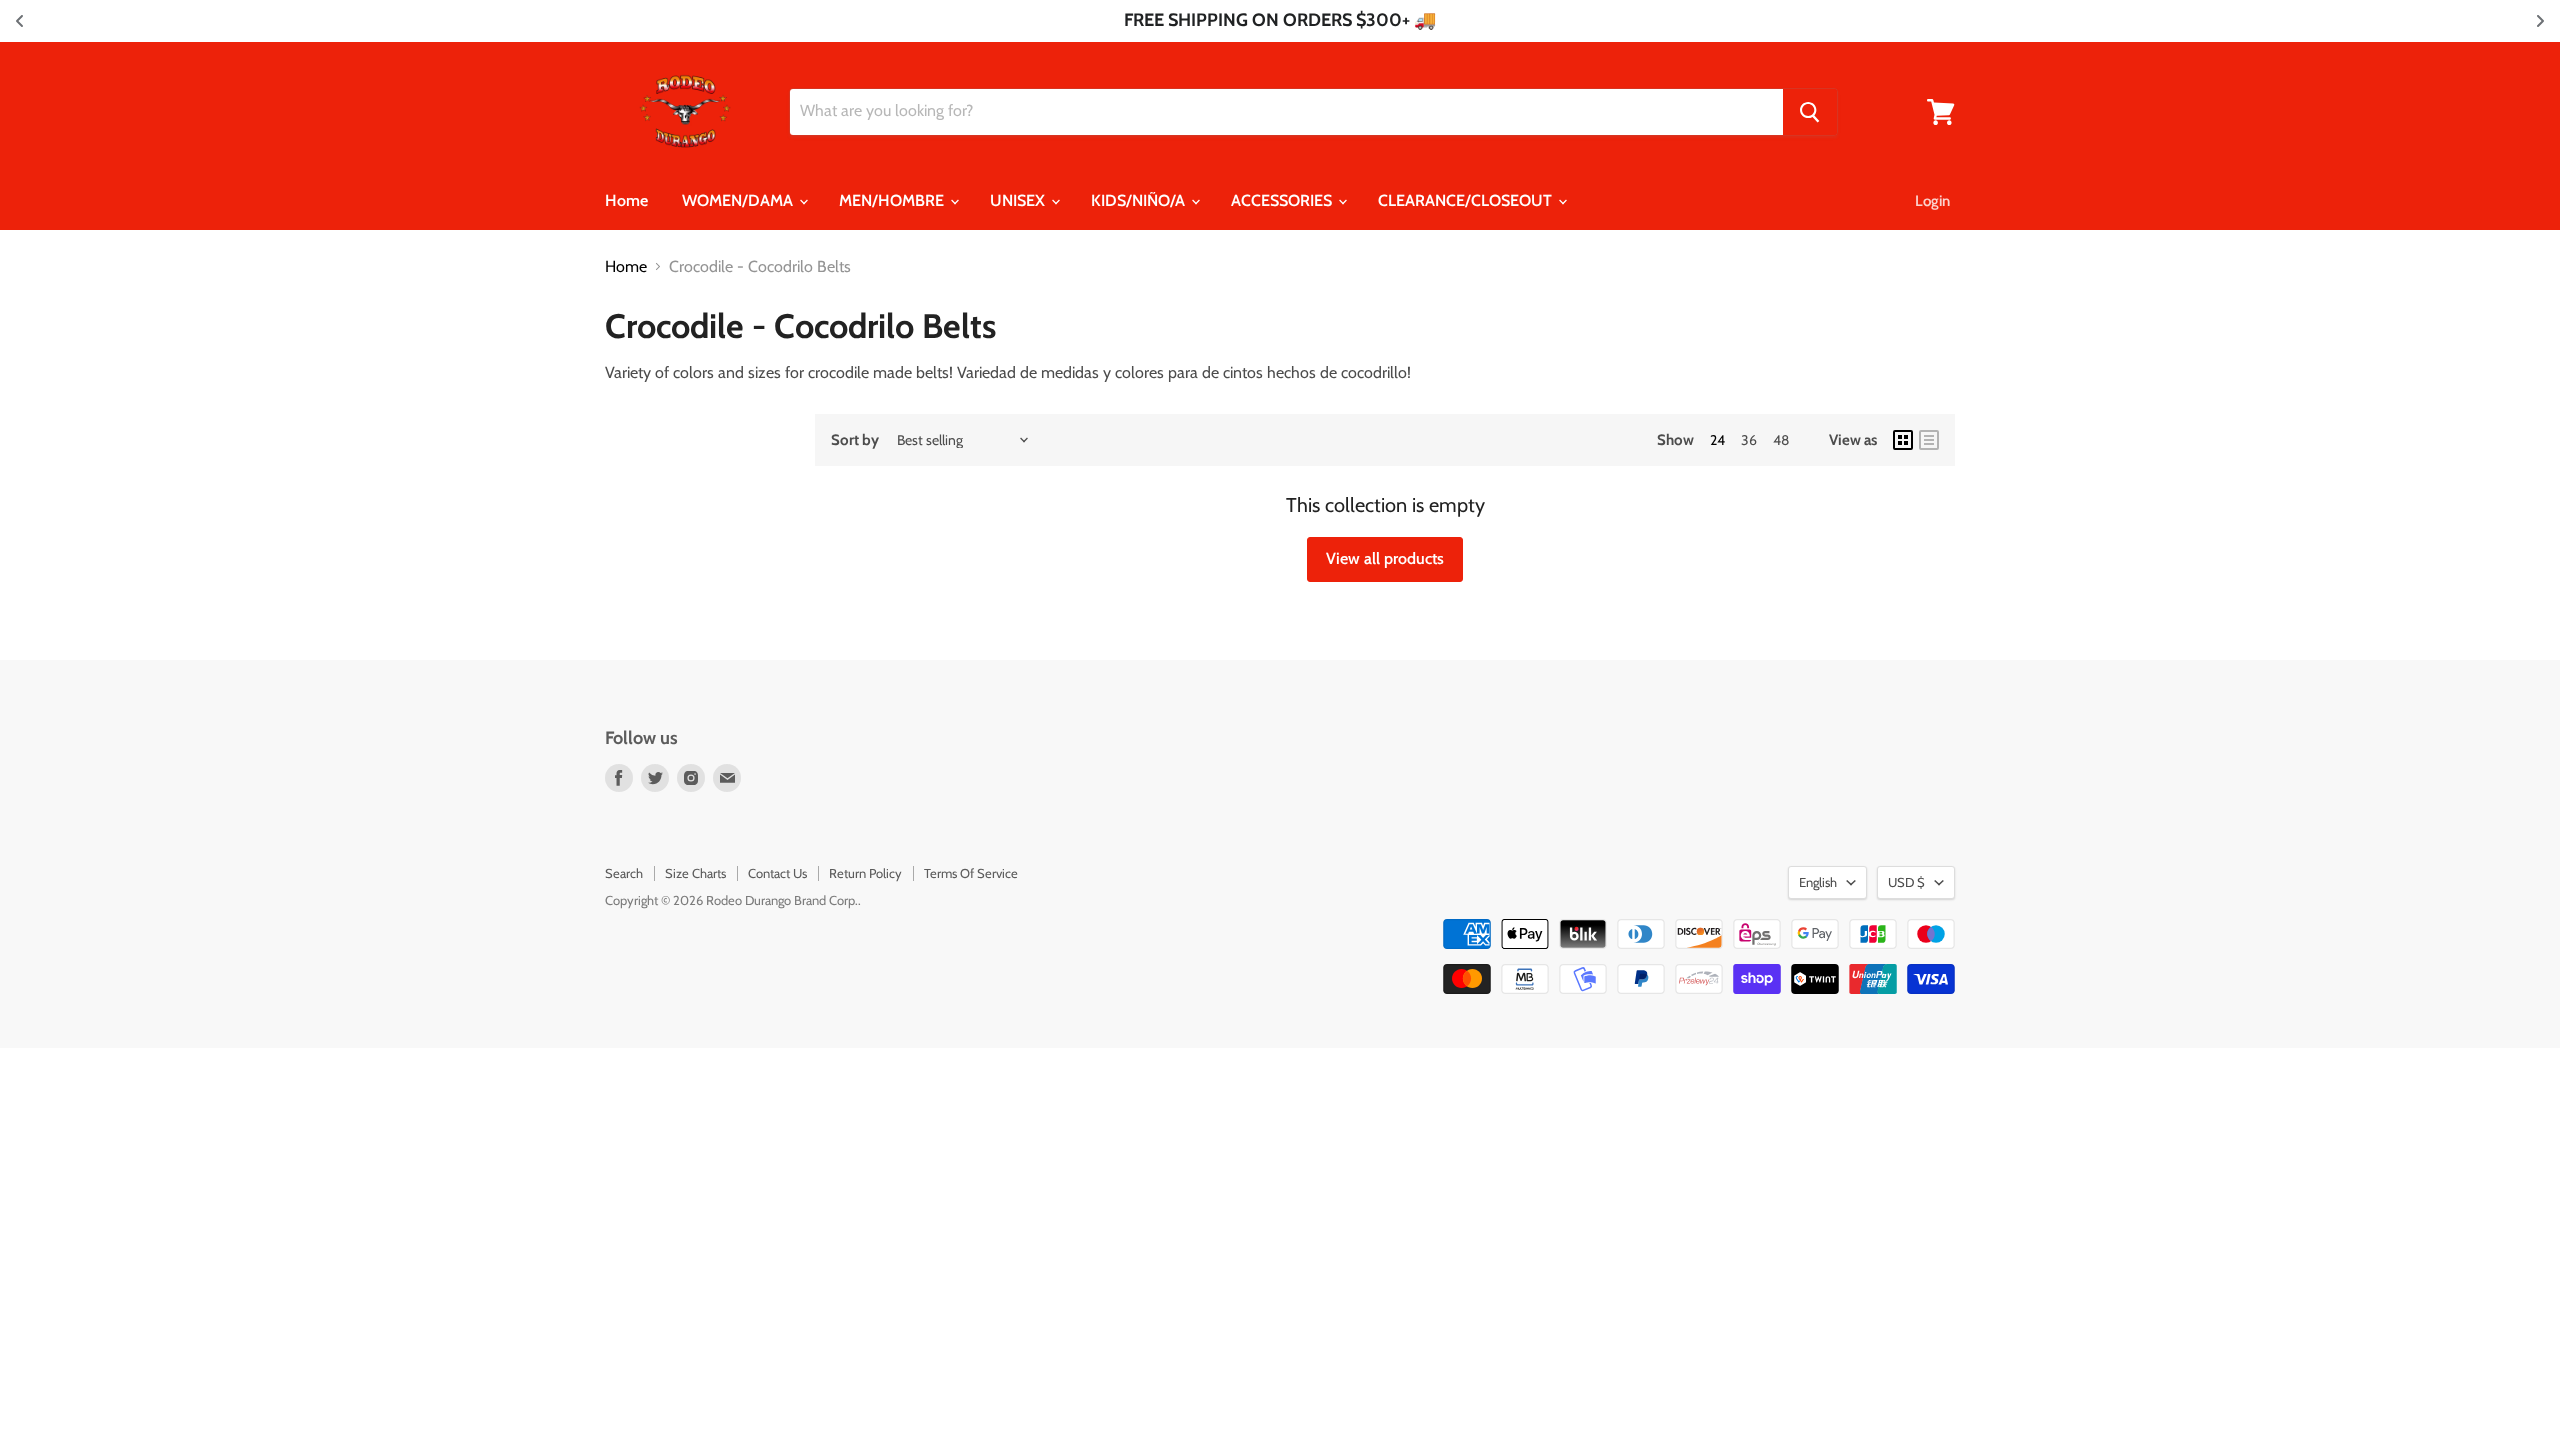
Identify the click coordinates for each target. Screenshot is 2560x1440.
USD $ (1906, 882)
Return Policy (865, 873)
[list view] (1929, 440)
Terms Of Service (971, 873)
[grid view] (1903, 440)
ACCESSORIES (1283, 200)
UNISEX (1019, 200)
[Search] (1810, 112)
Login (1932, 201)
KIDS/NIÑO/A (1140, 200)
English (1818, 882)
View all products (1385, 558)
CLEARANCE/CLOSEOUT (1467, 200)
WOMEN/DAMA (739, 200)
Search (624, 873)
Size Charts (695, 873)
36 (1749, 440)
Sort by (855, 440)
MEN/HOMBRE (893, 200)
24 (1717, 440)
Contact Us (777, 873)
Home (626, 200)
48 (1781, 440)
